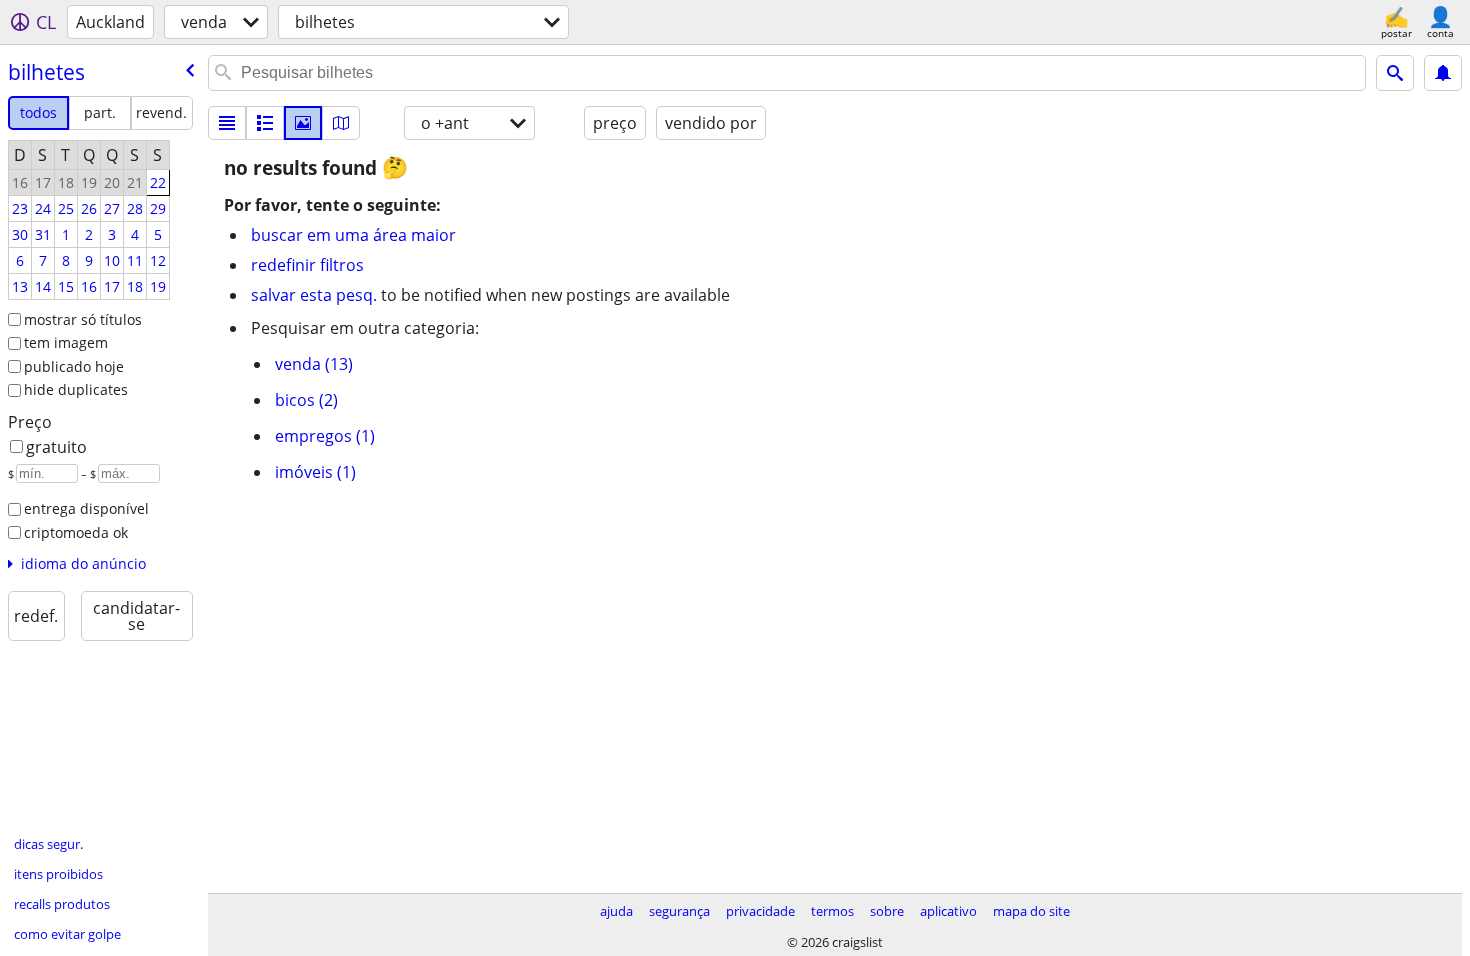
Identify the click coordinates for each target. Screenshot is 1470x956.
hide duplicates (76, 389)
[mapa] (341, 123)
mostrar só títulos (83, 319)
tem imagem (66, 342)
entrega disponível (86, 508)
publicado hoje (74, 366)
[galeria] (303, 123)
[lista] (227, 123)
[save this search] (1443, 73)
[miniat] (265, 123)
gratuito (56, 447)
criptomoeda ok (76, 532)
